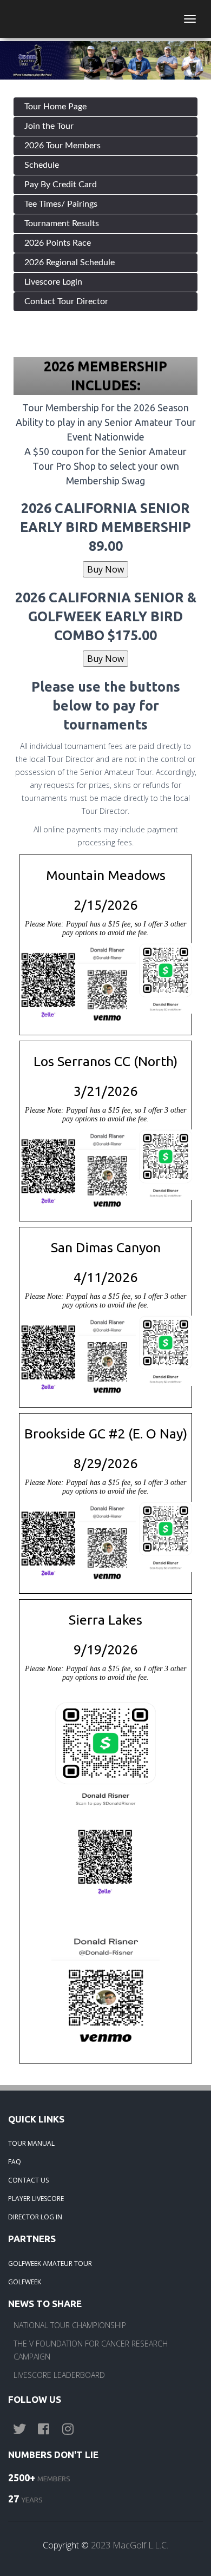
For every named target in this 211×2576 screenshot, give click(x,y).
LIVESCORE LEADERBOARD (59, 2375)
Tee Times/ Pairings (61, 204)
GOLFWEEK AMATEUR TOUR (50, 2263)
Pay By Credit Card (61, 185)
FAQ (15, 2162)
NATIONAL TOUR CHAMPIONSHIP (70, 2325)
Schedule (42, 165)
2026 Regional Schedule (70, 262)
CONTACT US (28, 2180)
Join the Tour (49, 126)
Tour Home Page (55, 107)
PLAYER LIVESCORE (36, 2199)
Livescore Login (53, 282)
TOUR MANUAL (31, 2143)
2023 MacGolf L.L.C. (130, 2545)
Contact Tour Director (66, 301)
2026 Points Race (58, 243)
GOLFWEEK (25, 2282)
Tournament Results (62, 224)
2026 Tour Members (62, 146)
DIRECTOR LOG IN (35, 2217)
